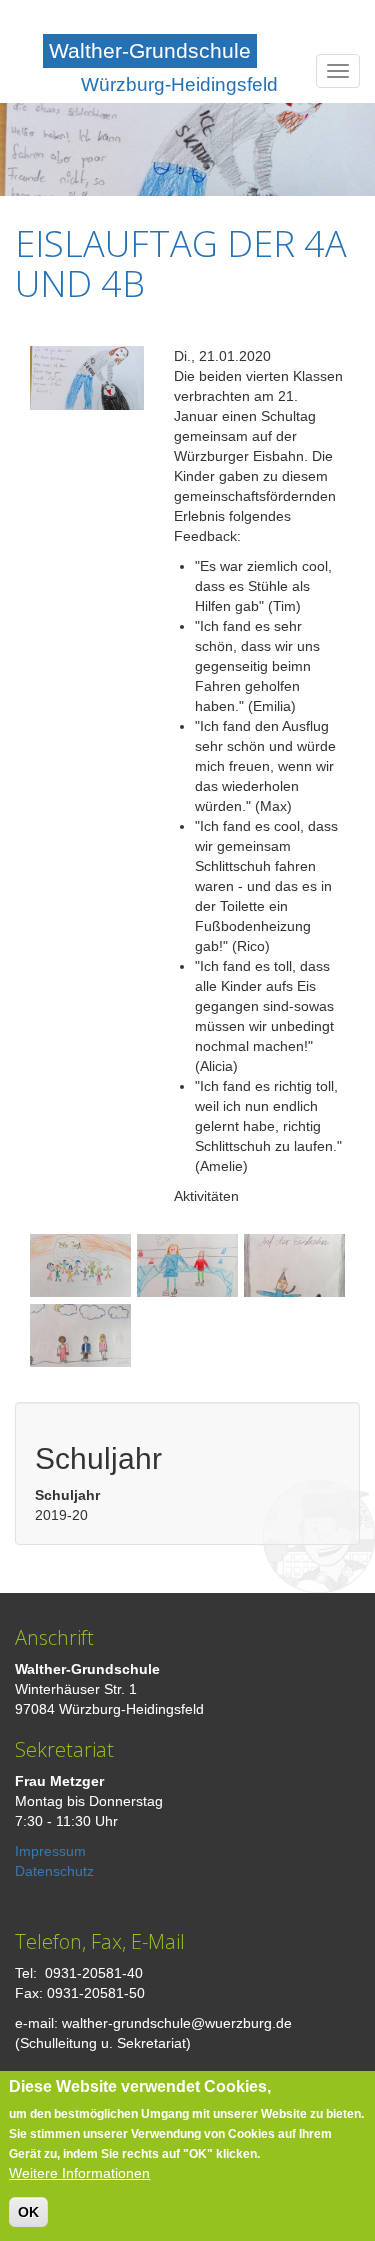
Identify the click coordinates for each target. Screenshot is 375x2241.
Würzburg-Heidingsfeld (179, 84)
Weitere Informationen (79, 2173)
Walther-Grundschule (150, 50)
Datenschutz (54, 1871)
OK (28, 2212)
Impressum (50, 1851)
